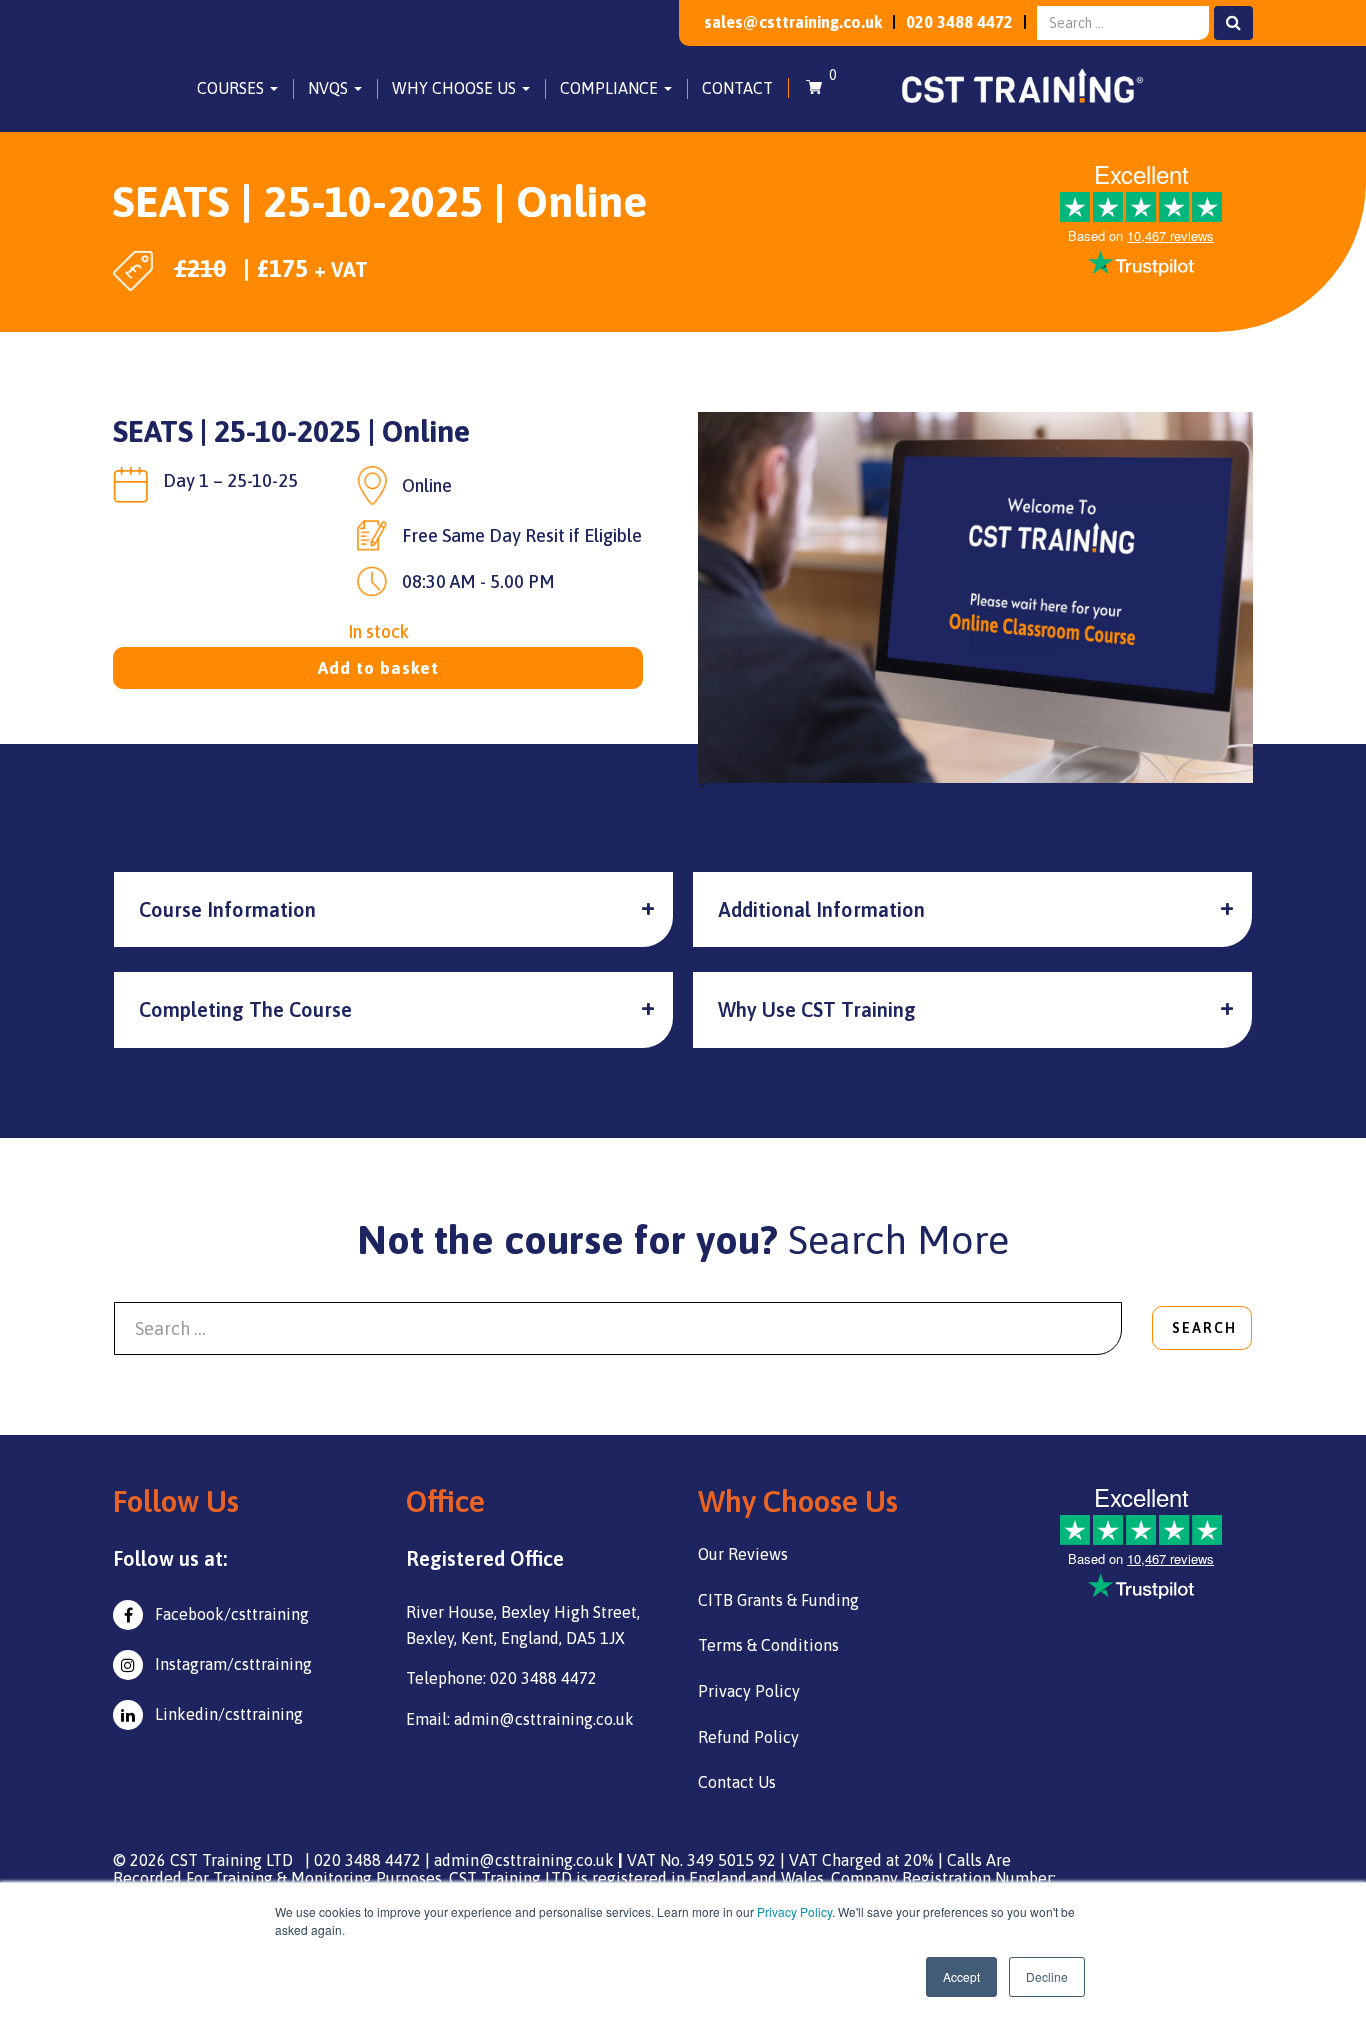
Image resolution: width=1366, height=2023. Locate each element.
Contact (737, 88)
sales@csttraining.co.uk (793, 22)
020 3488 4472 (959, 22)
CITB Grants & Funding (778, 1600)
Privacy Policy (794, 1911)
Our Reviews (743, 1554)
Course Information (227, 909)
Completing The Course (245, 1009)
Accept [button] (961, 1976)
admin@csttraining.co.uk (524, 1860)
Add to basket (378, 668)
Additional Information (821, 909)
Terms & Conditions (768, 1645)
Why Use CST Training (817, 1009)
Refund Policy (748, 1737)
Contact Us (737, 1782)
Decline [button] (1047, 1976)
